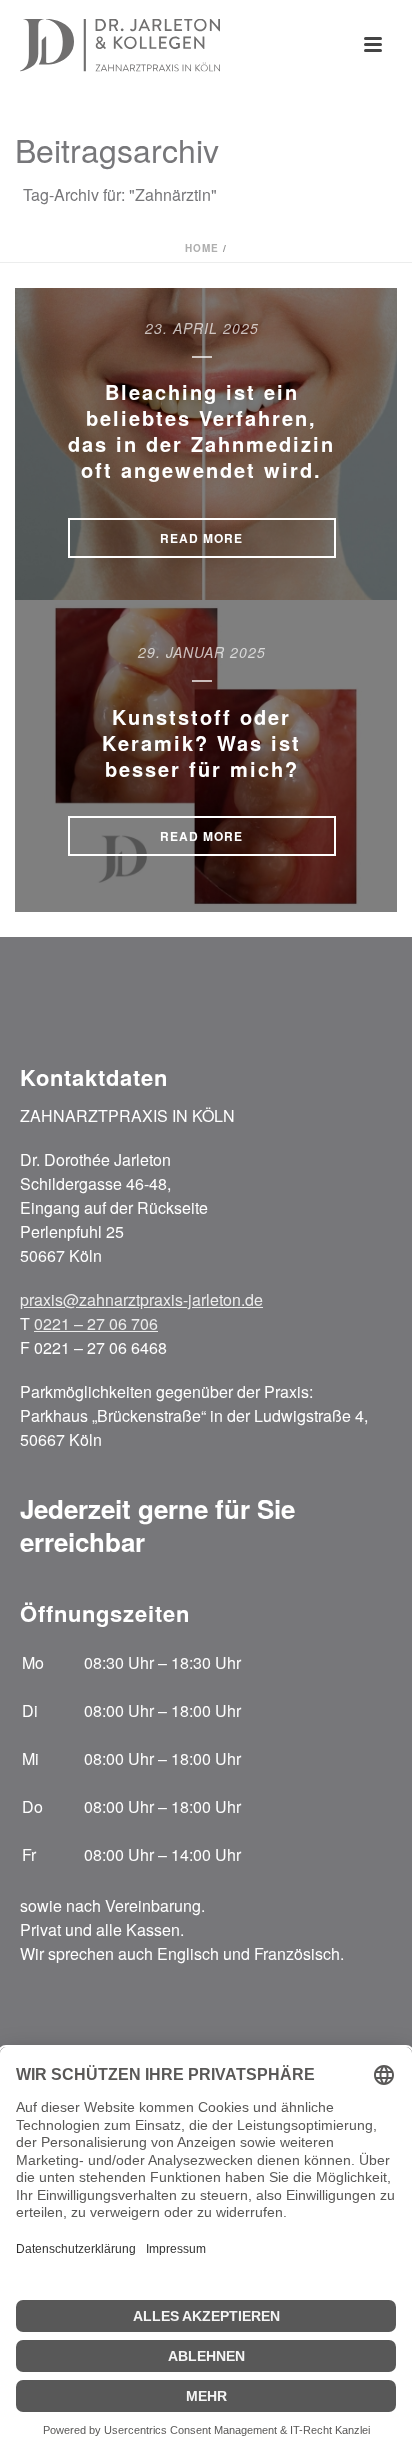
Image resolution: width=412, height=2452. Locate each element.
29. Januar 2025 (202, 652)
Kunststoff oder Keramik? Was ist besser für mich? (201, 742)
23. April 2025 (202, 328)
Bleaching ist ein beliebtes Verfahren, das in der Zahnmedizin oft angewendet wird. (201, 430)
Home (202, 248)
